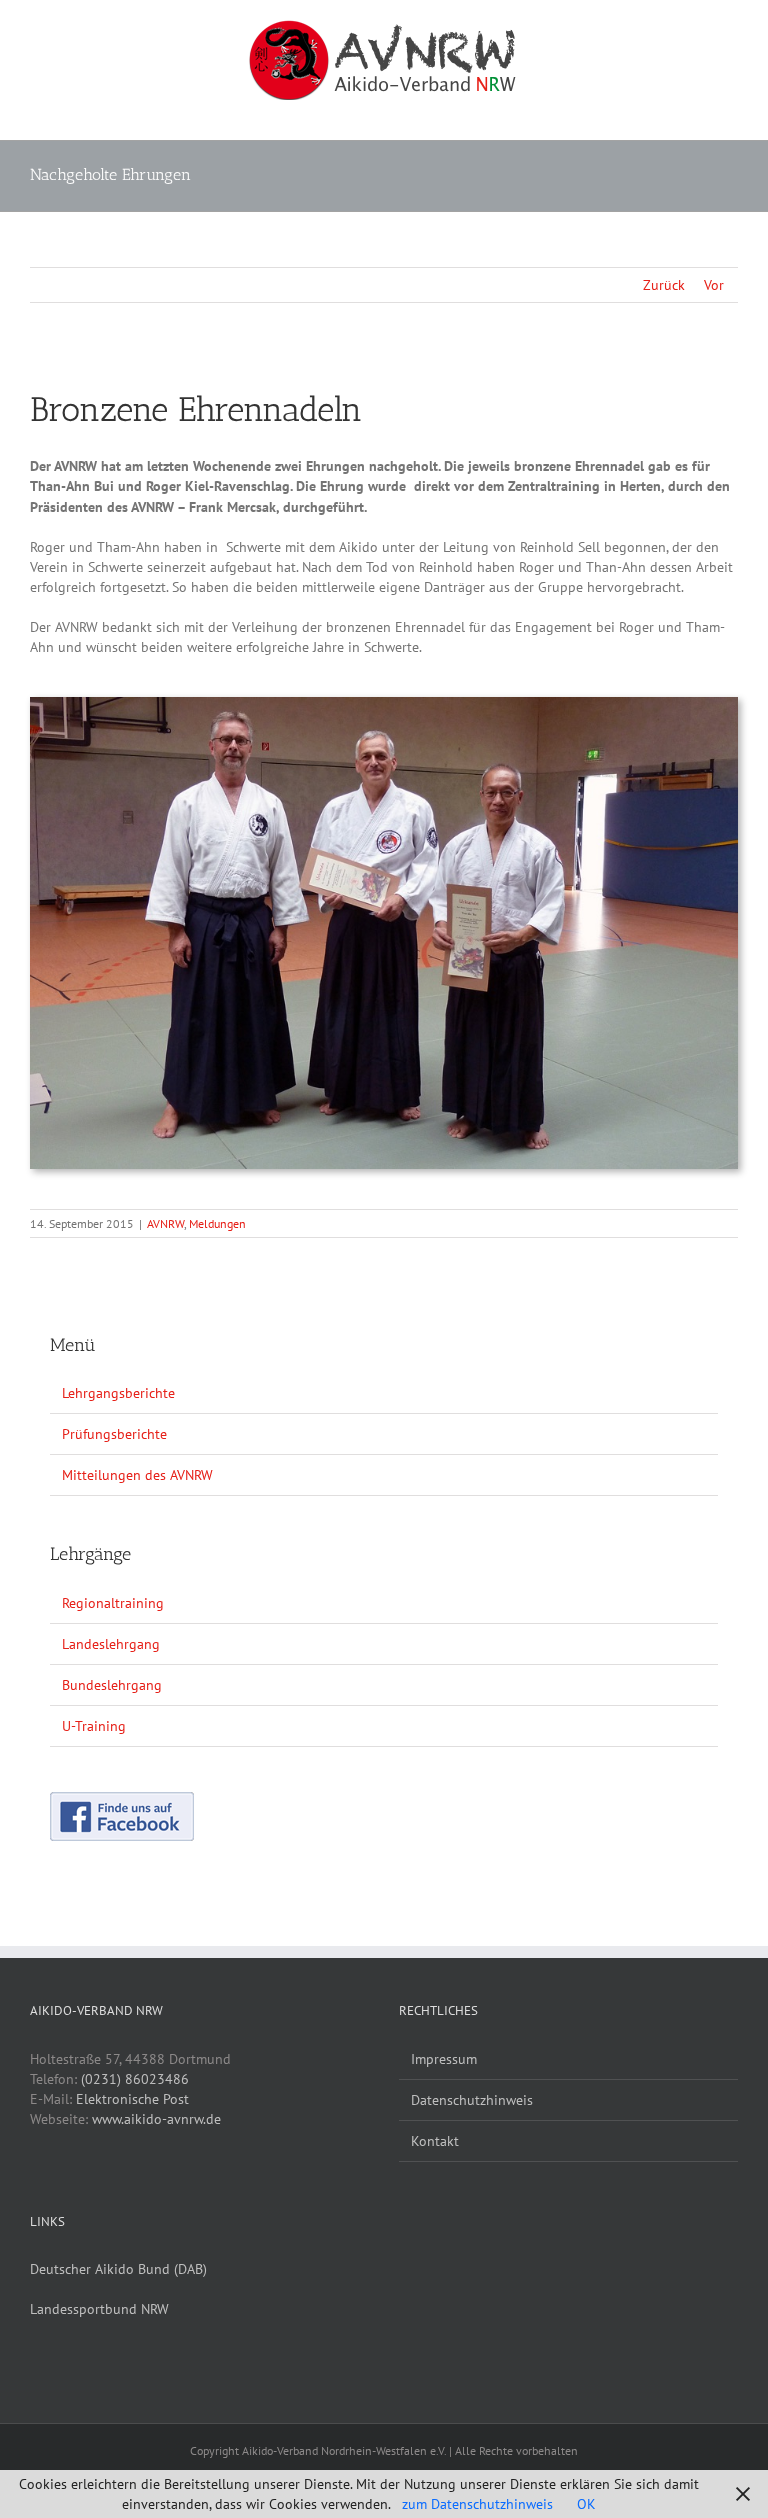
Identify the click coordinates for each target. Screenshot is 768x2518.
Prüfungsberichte (114, 1434)
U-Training (94, 1726)
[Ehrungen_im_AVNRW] (384, 704)
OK (586, 2504)
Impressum (444, 2059)
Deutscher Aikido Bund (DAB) (118, 2269)
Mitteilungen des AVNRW (137, 1475)
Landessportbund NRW (99, 2309)
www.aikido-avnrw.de (156, 2119)
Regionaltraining (113, 1603)
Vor (714, 285)
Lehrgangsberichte (118, 1393)
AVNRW (165, 1223)
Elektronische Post (132, 2099)
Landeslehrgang (111, 1644)
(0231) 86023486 (135, 2079)
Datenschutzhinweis (472, 2100)
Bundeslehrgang (112, 1685)
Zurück (664, 285)
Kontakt (435, 2141)
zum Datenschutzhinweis (477, 2504)
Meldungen (217, 1223)
